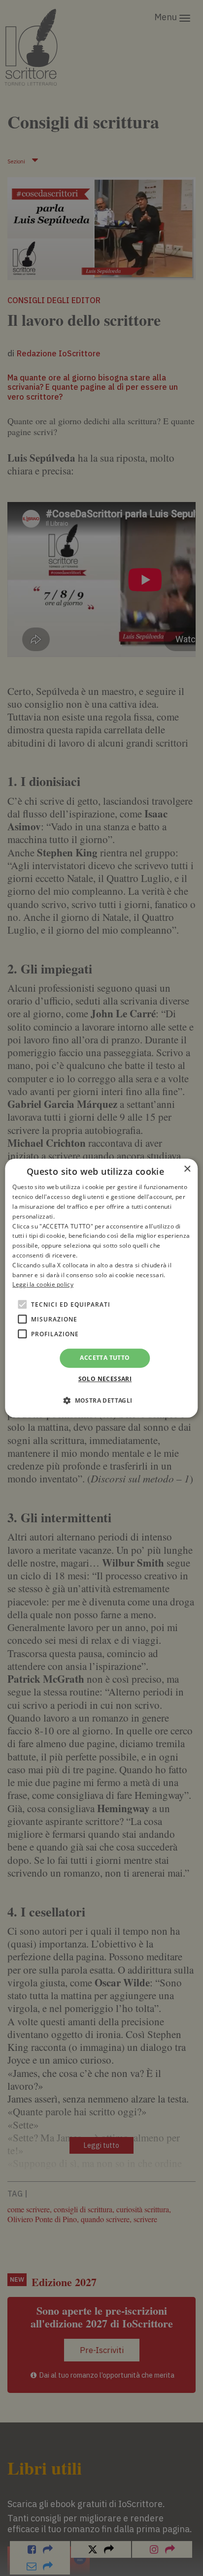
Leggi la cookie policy (43, 1285)
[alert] (101, 1288)
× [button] (187, 1169)
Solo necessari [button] (105, 1379)
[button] (101, 1400)
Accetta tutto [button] (105, 1358)
